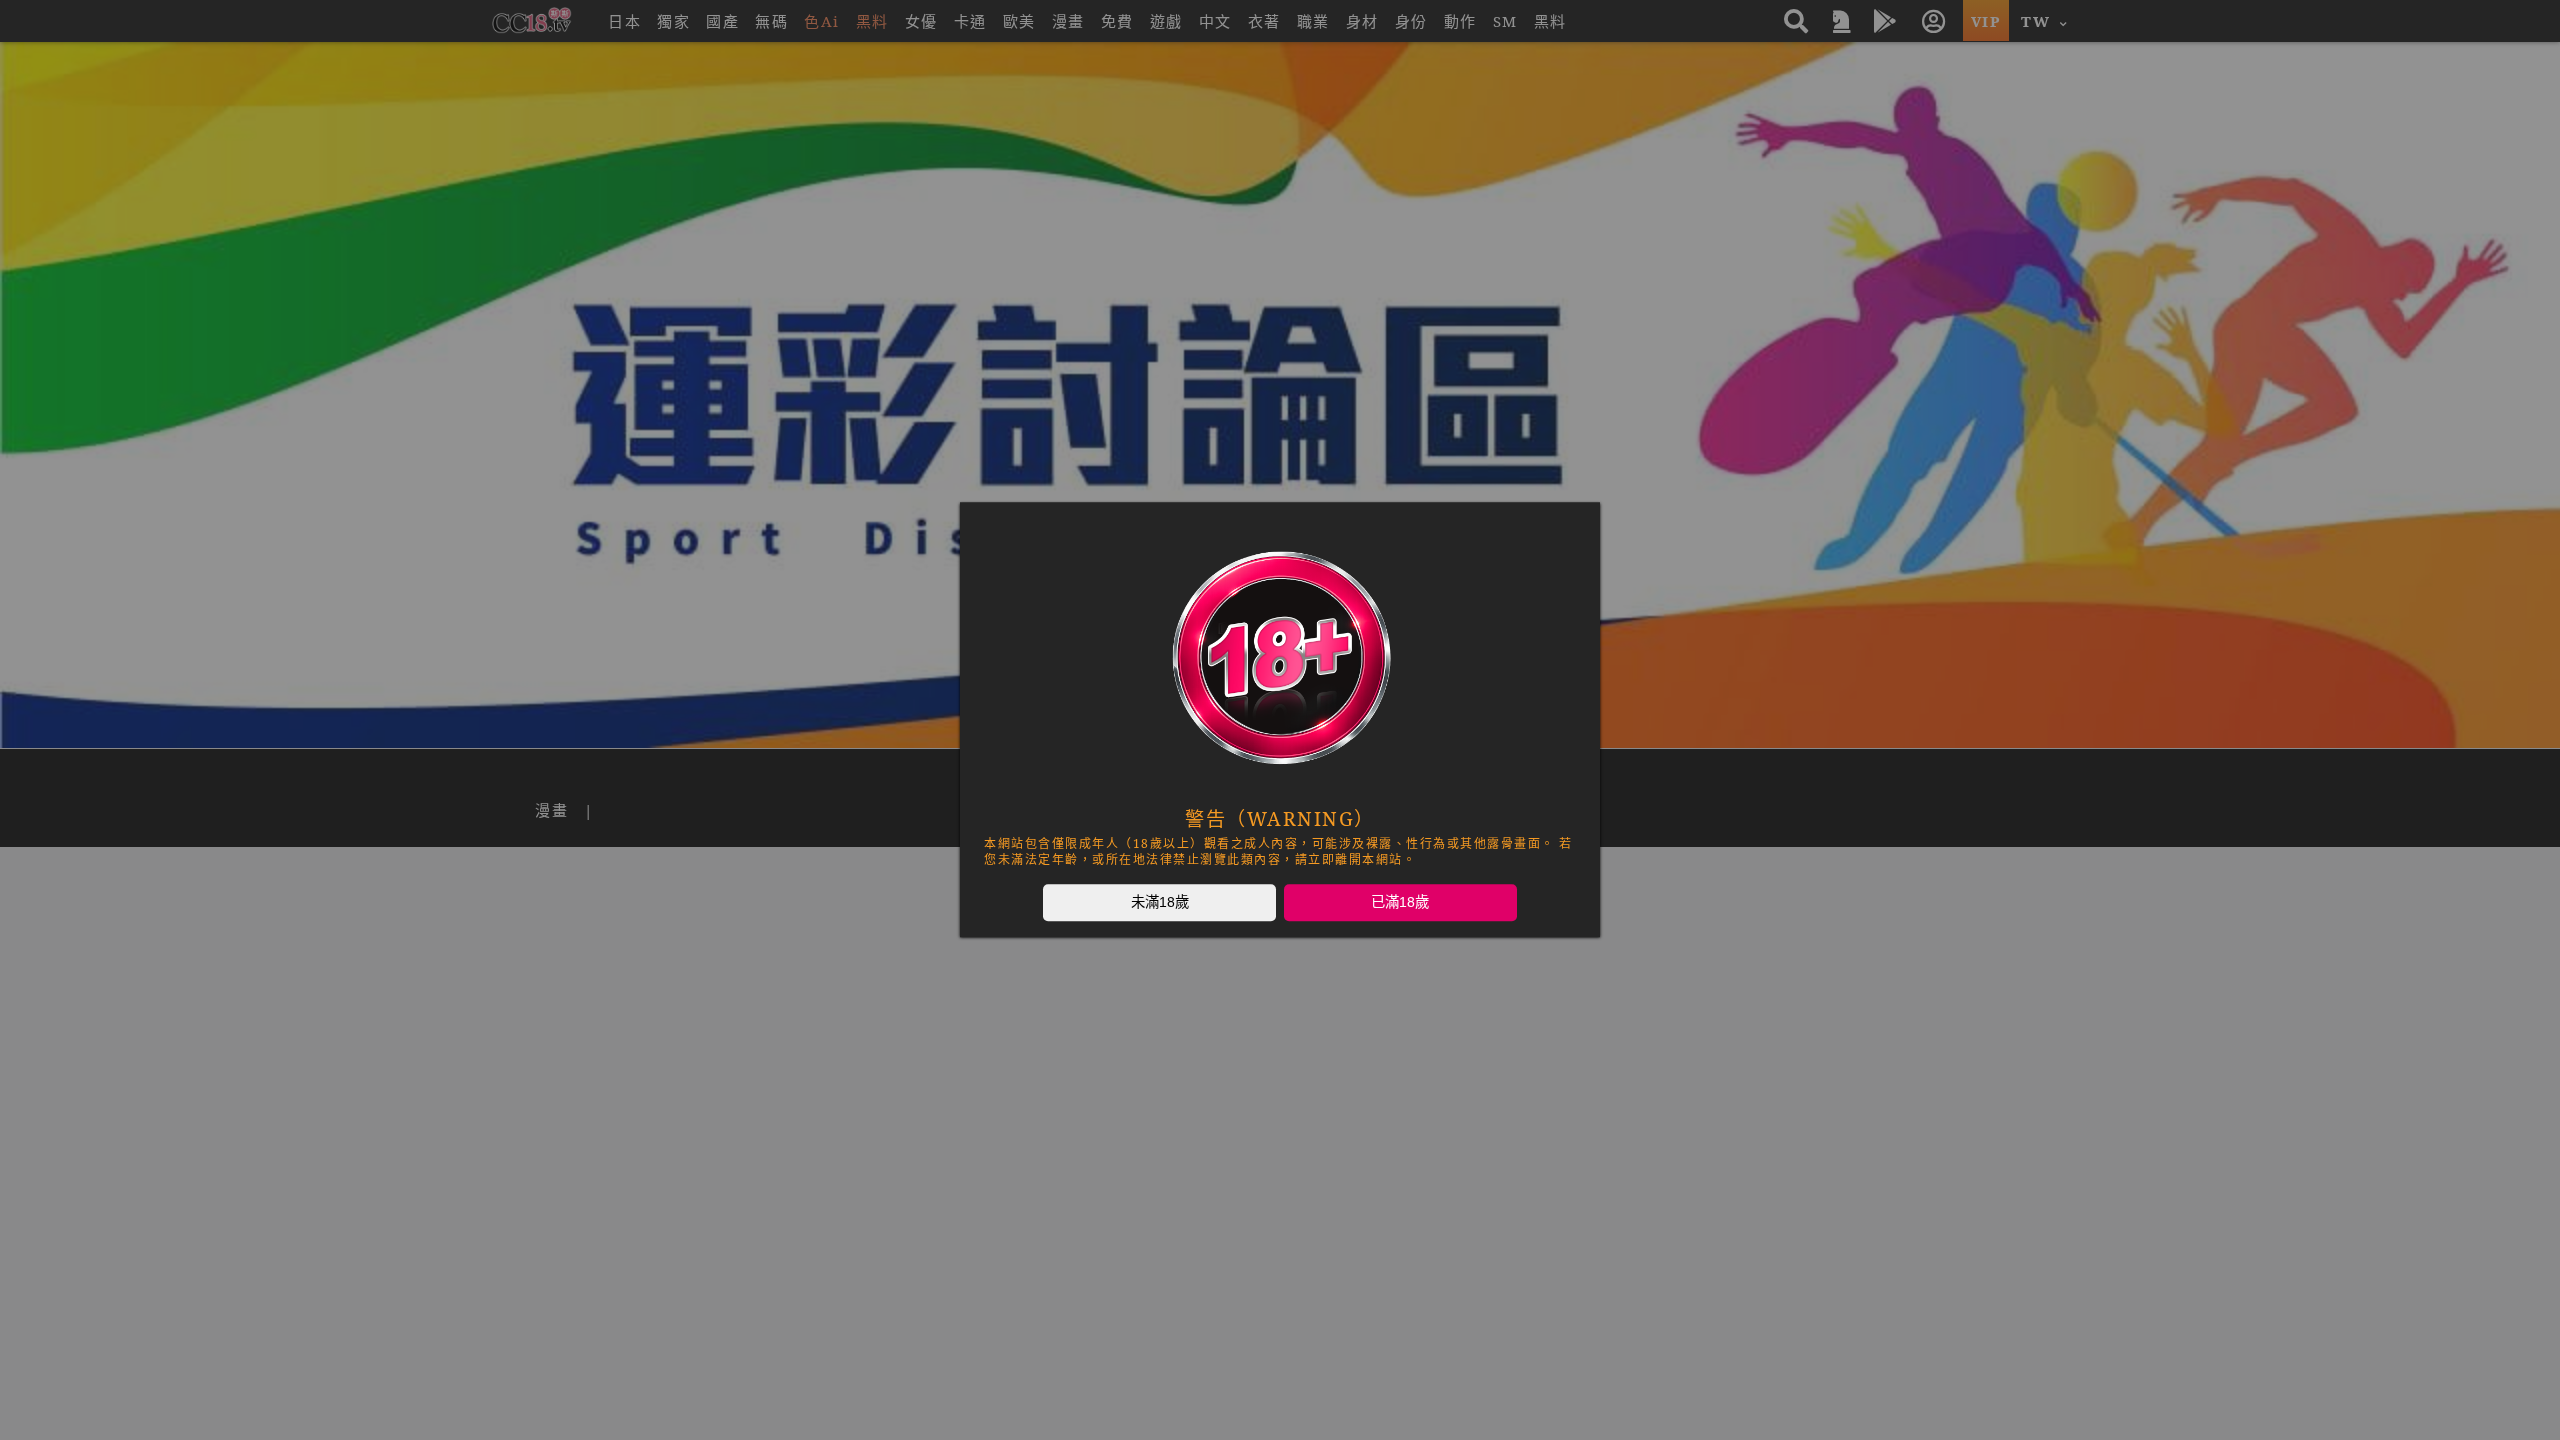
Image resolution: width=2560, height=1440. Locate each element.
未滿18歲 (1160, 902)
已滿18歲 (1400, 902)
